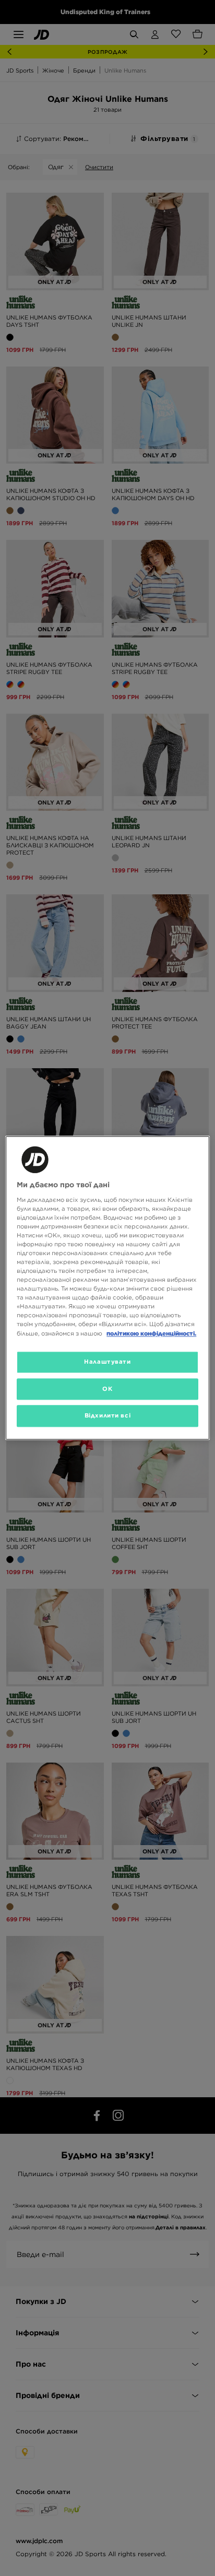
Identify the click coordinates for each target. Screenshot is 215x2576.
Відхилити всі (107, 1416)
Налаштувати (107, 1362)
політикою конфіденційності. (151, 1333)
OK (107, 1389)
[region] (107, 1288)
